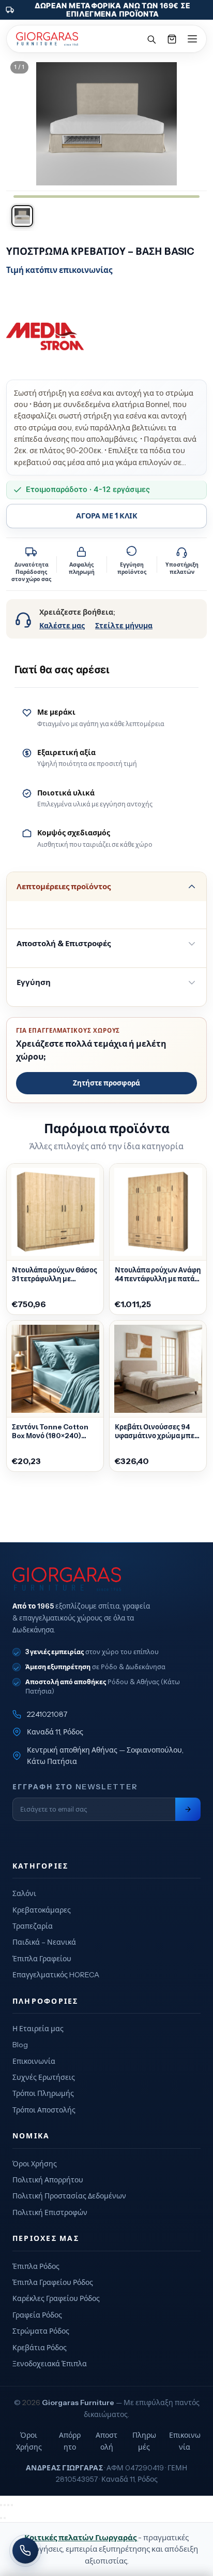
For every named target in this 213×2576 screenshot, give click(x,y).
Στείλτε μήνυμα (124, 626)
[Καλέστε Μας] (25, 2551)
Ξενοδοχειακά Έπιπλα (50, 2364)
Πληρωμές (144, 2441)
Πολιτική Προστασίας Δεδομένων (69, 2196)
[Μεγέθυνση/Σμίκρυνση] (1, 2505)
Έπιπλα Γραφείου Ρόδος (53, 2282)
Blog (20, 2045)
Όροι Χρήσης (35, 2164)
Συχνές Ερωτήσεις (44, 2077)
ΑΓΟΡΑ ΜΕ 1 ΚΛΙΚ (107, 516)
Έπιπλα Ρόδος (36, 2266)
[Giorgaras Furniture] (47, 39)
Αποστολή (106, 2441)
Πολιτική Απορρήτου (48, 2180)
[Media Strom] (45, 337)
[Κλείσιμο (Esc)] (12, 2505)
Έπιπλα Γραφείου (42, 1959)
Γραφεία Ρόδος (37, 2315)
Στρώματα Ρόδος (41, 2331)
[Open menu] (192, 39)
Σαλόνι (24, 1893)
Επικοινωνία (34, 2061)
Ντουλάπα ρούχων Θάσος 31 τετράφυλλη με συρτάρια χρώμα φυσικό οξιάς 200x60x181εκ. (55, 1275)
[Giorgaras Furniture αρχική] (106, 1579)
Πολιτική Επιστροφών (50, 2212)
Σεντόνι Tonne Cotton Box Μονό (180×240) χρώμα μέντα (50, 1431)
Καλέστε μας (62, 626)
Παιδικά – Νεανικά (44, 1942)
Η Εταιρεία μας (38, 2029)
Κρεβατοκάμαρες (42, 1910)
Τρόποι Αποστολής (44, 2110)
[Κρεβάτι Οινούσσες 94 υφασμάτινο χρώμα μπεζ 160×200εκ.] (158, 1369)
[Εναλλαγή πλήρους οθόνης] (5, 2505)
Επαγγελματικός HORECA (56, 1975)
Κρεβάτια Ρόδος (40, 2348)
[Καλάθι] (172, 39)
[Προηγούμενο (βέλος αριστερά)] (1, 2518)
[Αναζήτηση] (151, 39)
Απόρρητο (70, 2441)
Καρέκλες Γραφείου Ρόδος (56, 2298)
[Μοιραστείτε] (8, 2505)
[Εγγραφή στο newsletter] (188, 1809)
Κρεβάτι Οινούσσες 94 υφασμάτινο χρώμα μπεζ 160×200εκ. (156, 1431)
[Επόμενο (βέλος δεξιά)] (5, 2518)
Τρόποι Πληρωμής (43, 2093)
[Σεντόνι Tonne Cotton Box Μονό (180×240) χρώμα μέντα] (55, 1369)
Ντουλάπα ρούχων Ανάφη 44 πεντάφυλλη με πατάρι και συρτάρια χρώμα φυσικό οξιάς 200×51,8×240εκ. (158, 1275)
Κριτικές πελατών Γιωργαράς (81, 2537)
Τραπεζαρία (33, 1926)
